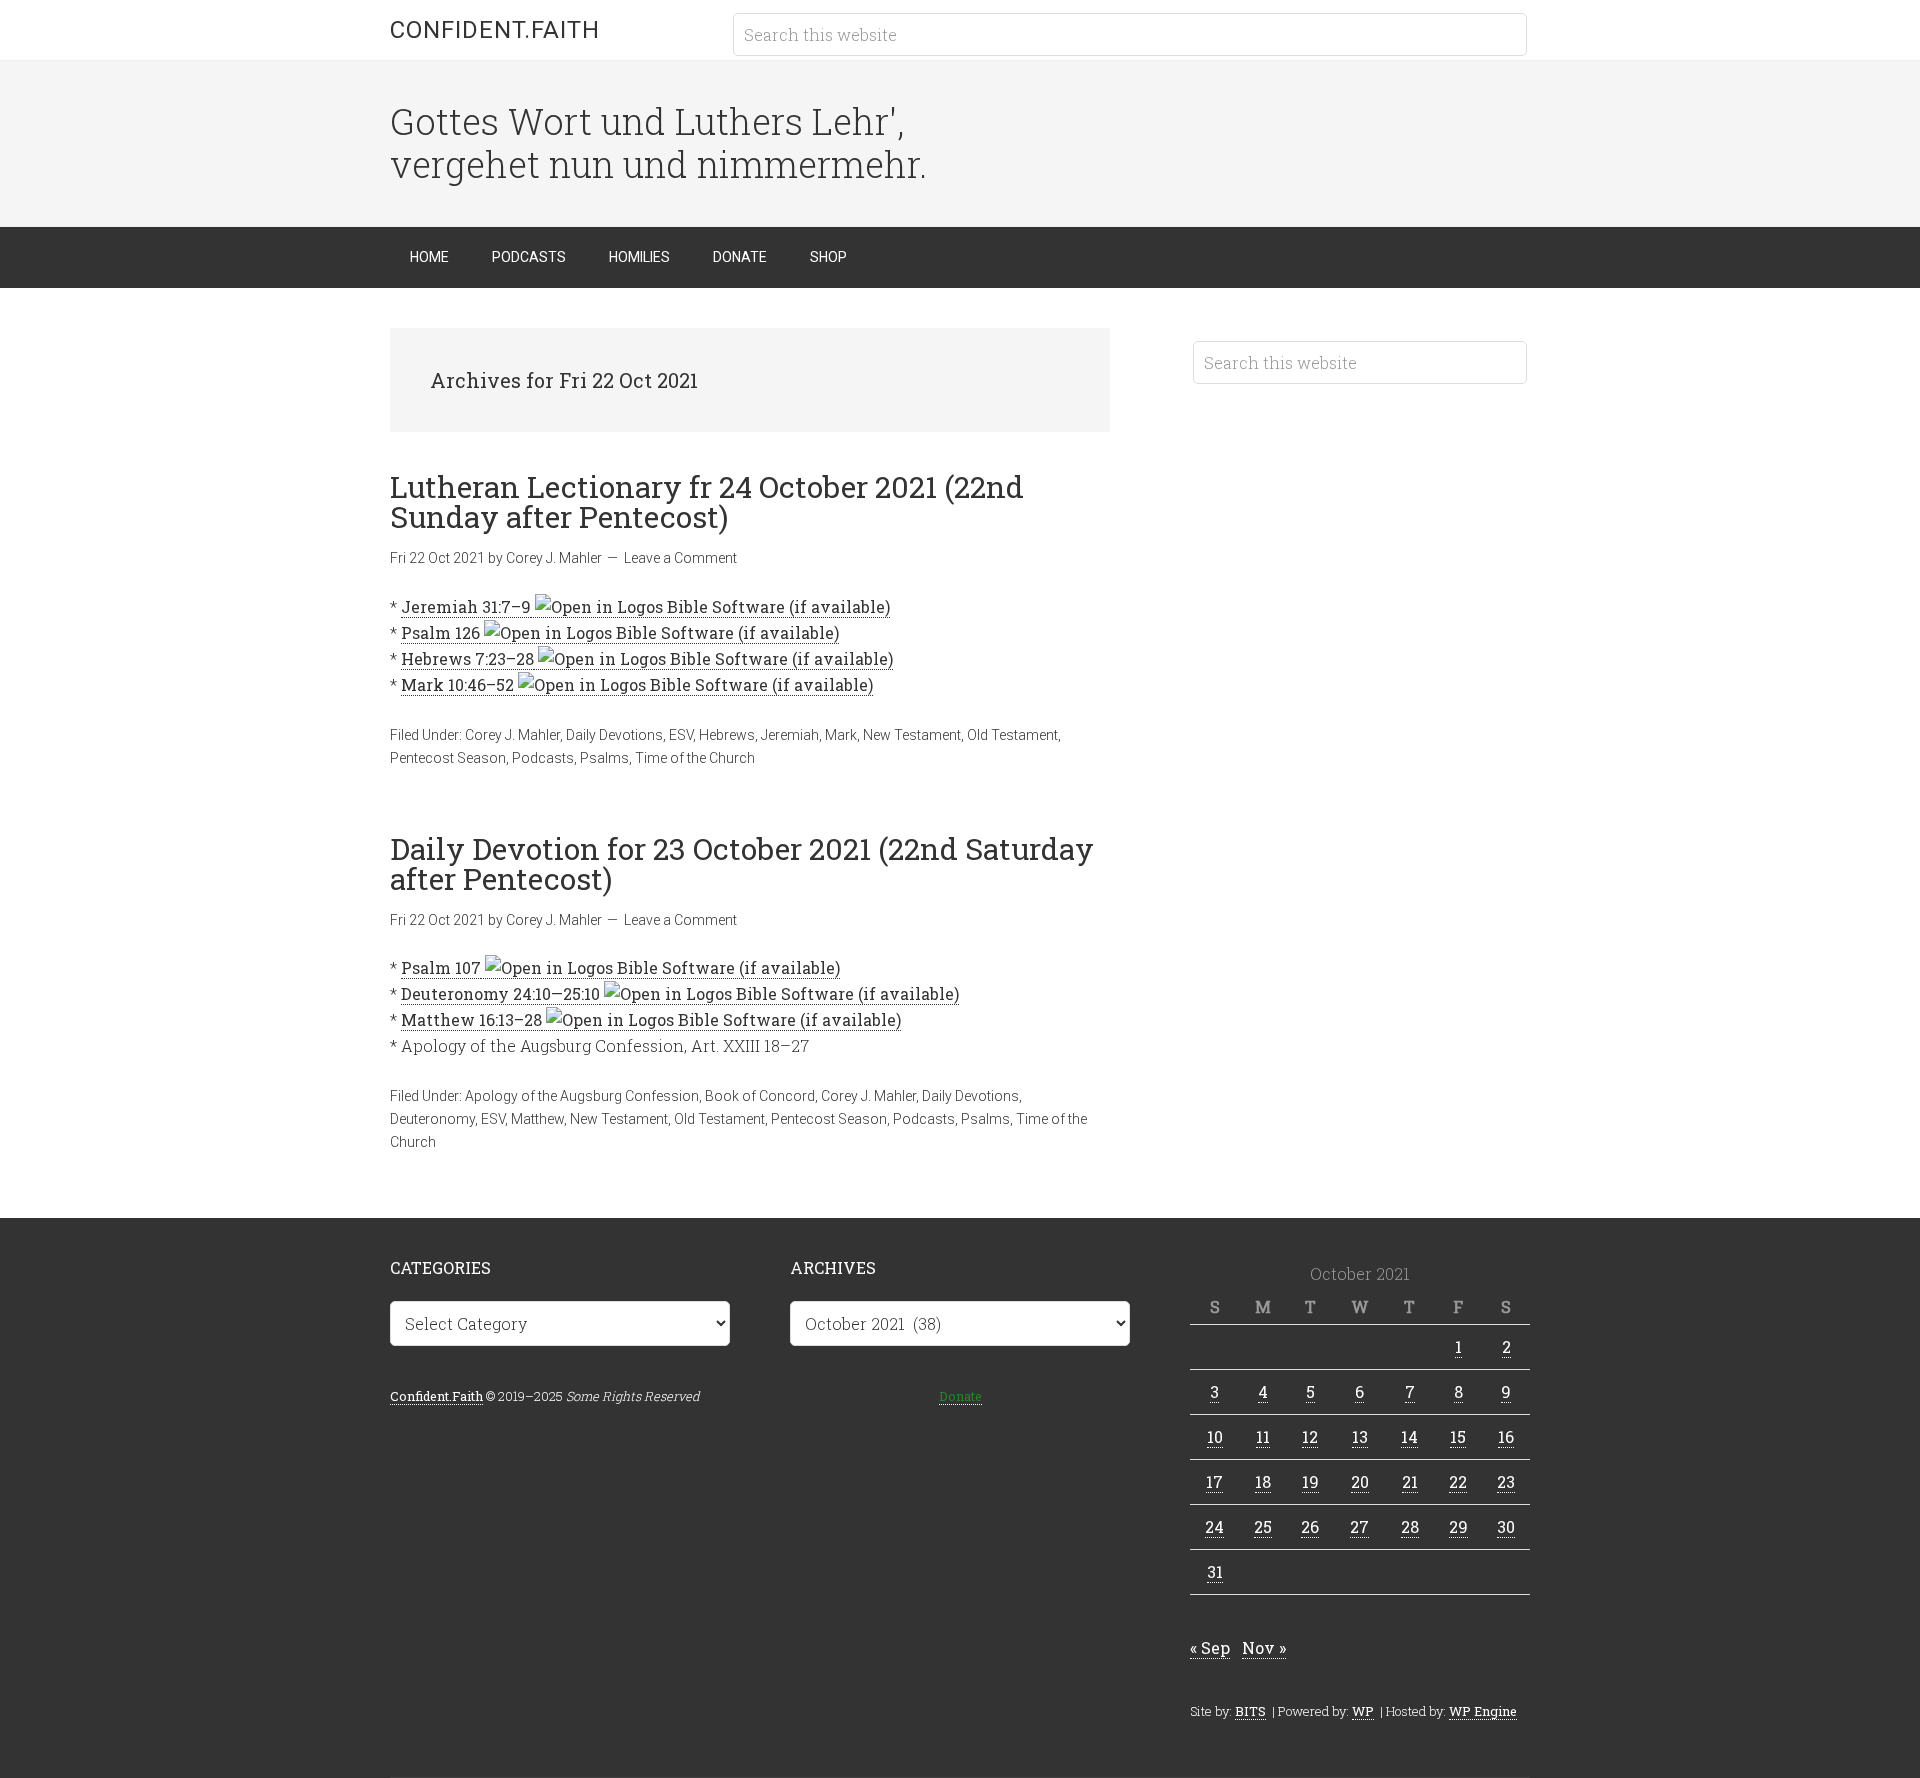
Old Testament (1012, 735)
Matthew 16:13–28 (471, 1019)
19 (1310, 1481)
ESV (681, 735)
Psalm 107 (441, 967)
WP (1363, 1711)
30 (1506, 1526)
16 (1506, 1436)
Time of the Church (695, 758)
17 (1214, 1481)
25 (1263, 1526)
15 (1458, 1436)
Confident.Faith (495, 30)
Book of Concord (760, 1096)
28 (1410, 1526)
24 (1214, 1526)
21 (1410, 1481)
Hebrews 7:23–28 (467, 658)
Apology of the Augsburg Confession (582, 1096)
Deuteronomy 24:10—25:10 (500, 993)
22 (1458, 1481)
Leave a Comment (680, 558)
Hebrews (727, 735)
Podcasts (543, 758)
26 (1310, 1526)
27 (1359, 1526)
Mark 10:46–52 (457, 684)
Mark (841, 735)
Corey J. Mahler (512, 735)
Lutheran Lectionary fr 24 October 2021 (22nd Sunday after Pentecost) (707, 501)
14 (1409, 1436)
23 (1506, 1481)
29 (1458, 1526)
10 (1215, 1436)
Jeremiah (790, 735)
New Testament (912, 735)
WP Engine (1483, 1711)
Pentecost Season (448, 758)
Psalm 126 (440, 632)
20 (1360, 1481)
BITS (1250, 1711)
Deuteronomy (432, 1119)
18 (1263, 1481)
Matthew (537, 1119)
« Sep (1210, 1647)
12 (1310, 1436)
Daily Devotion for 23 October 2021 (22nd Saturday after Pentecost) (742, 863)
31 (1215, 1571)
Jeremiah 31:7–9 (466, 606)
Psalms (604, 758)
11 (1263, 1436)
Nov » (1264, 1647)
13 (1360, 1436)
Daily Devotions (614, 735)
